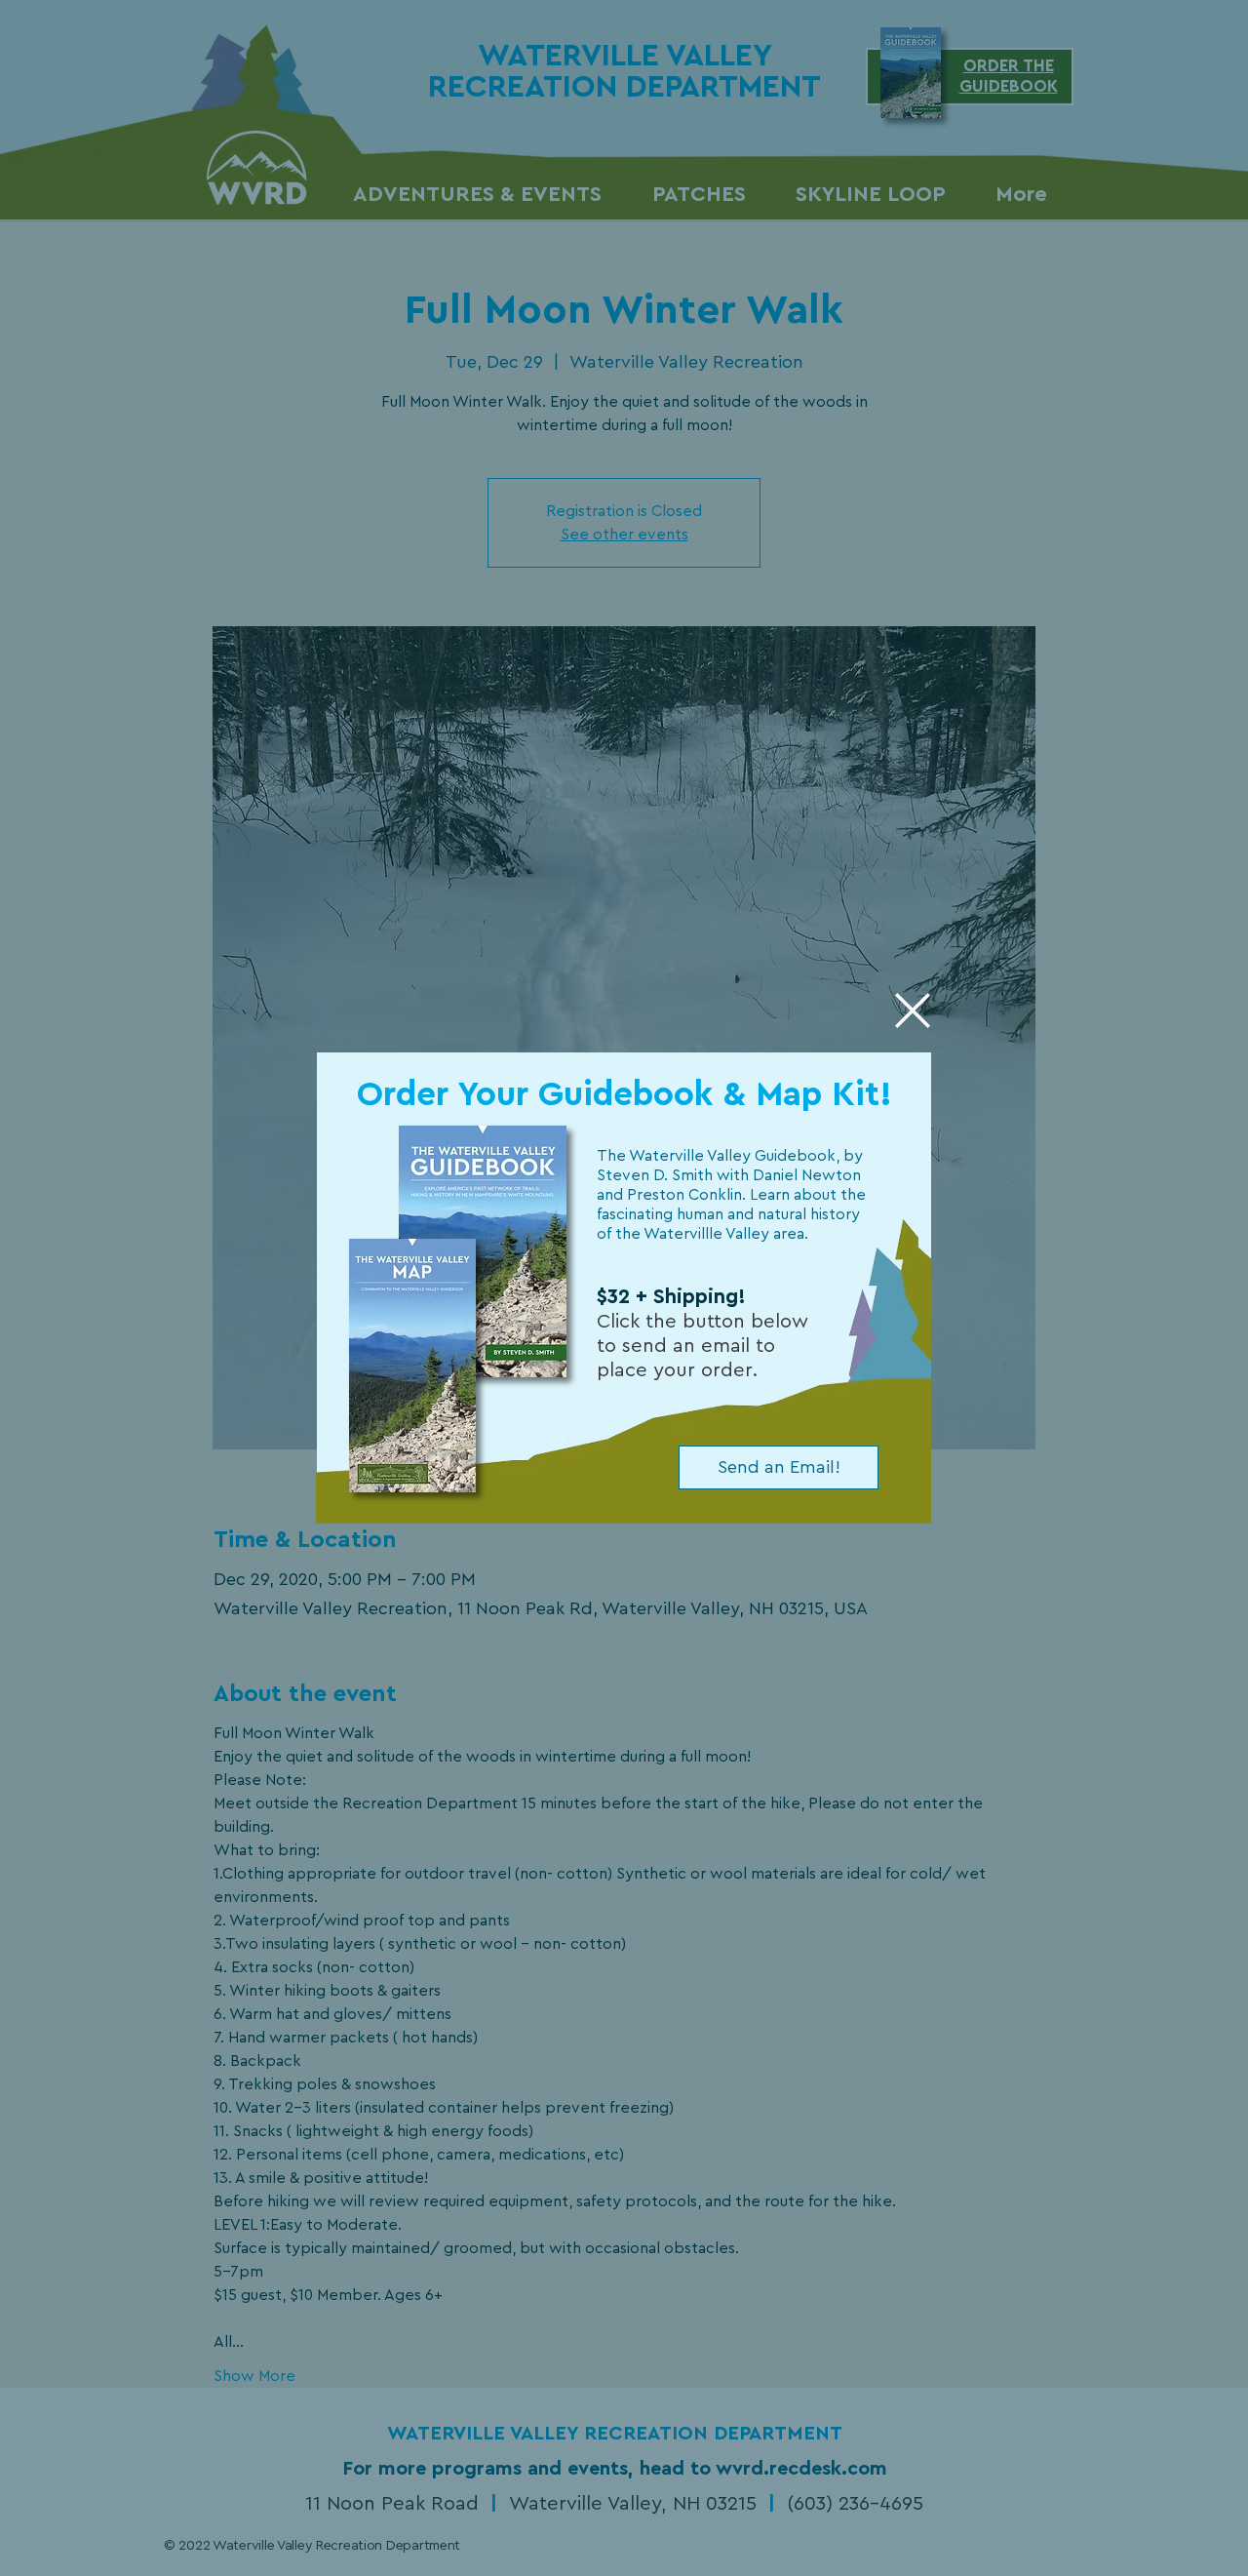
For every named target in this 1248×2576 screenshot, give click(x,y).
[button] (913, 1011)
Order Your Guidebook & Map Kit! (624, 1095)
